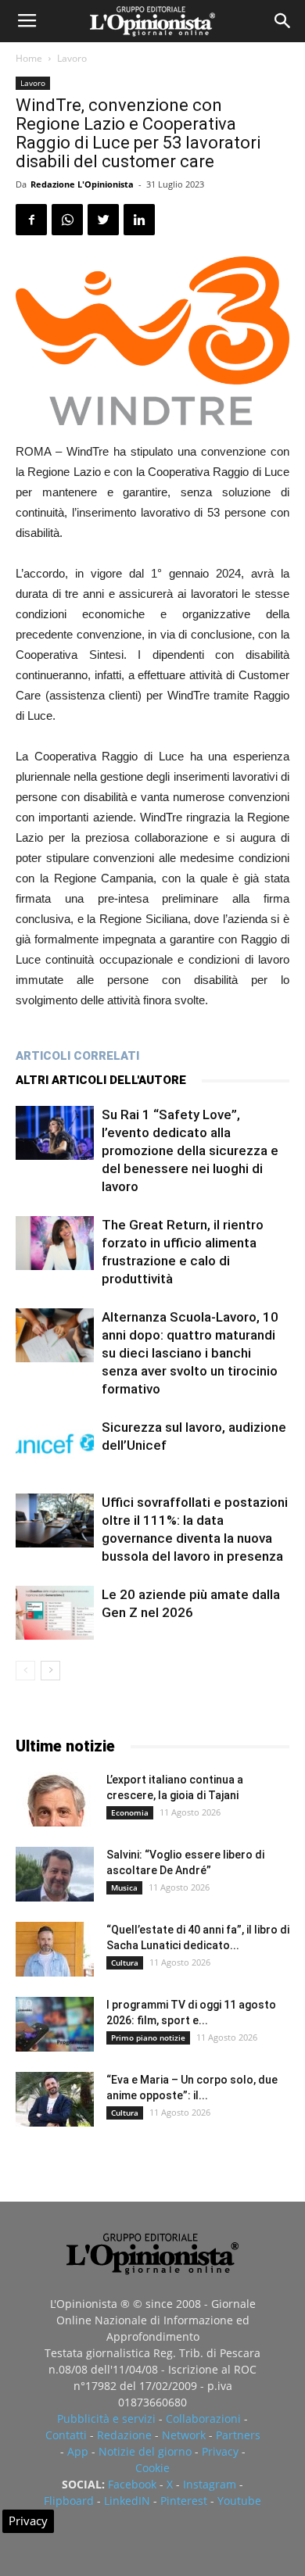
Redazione (124, 2435)
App (78, 2451)
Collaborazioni (203, 2419)
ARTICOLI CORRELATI (77, 1056)
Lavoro (72, 58)
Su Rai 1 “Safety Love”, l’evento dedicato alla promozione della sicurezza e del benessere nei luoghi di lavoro (190, 1150)
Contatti (66, 2435)
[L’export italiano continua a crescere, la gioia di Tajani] (55, 1799)
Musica (124, 1887)
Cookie (152, 2468)
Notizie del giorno (145, 2451)
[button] (283, 21)
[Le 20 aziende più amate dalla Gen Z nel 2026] (55, 1613)
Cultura (125, 1962)
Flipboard (69, 2501)
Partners (238, 2435)
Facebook (132, 2484)
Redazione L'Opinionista (82, 184)
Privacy (220, 2451)
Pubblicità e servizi (106, 2419)
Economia (130, 1812)
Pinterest (184, 2501)
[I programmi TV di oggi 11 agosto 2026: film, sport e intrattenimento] (55, 2024)
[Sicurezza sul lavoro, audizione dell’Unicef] (55, 1445)
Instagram (210, 2484)
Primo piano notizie (148, 2038)
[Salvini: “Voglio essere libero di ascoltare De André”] (55, 1874)
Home (29, 58)
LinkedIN (127, 2501)
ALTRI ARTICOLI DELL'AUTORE (101, 1080)
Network (184, 2435)
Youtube (239, 2501)
